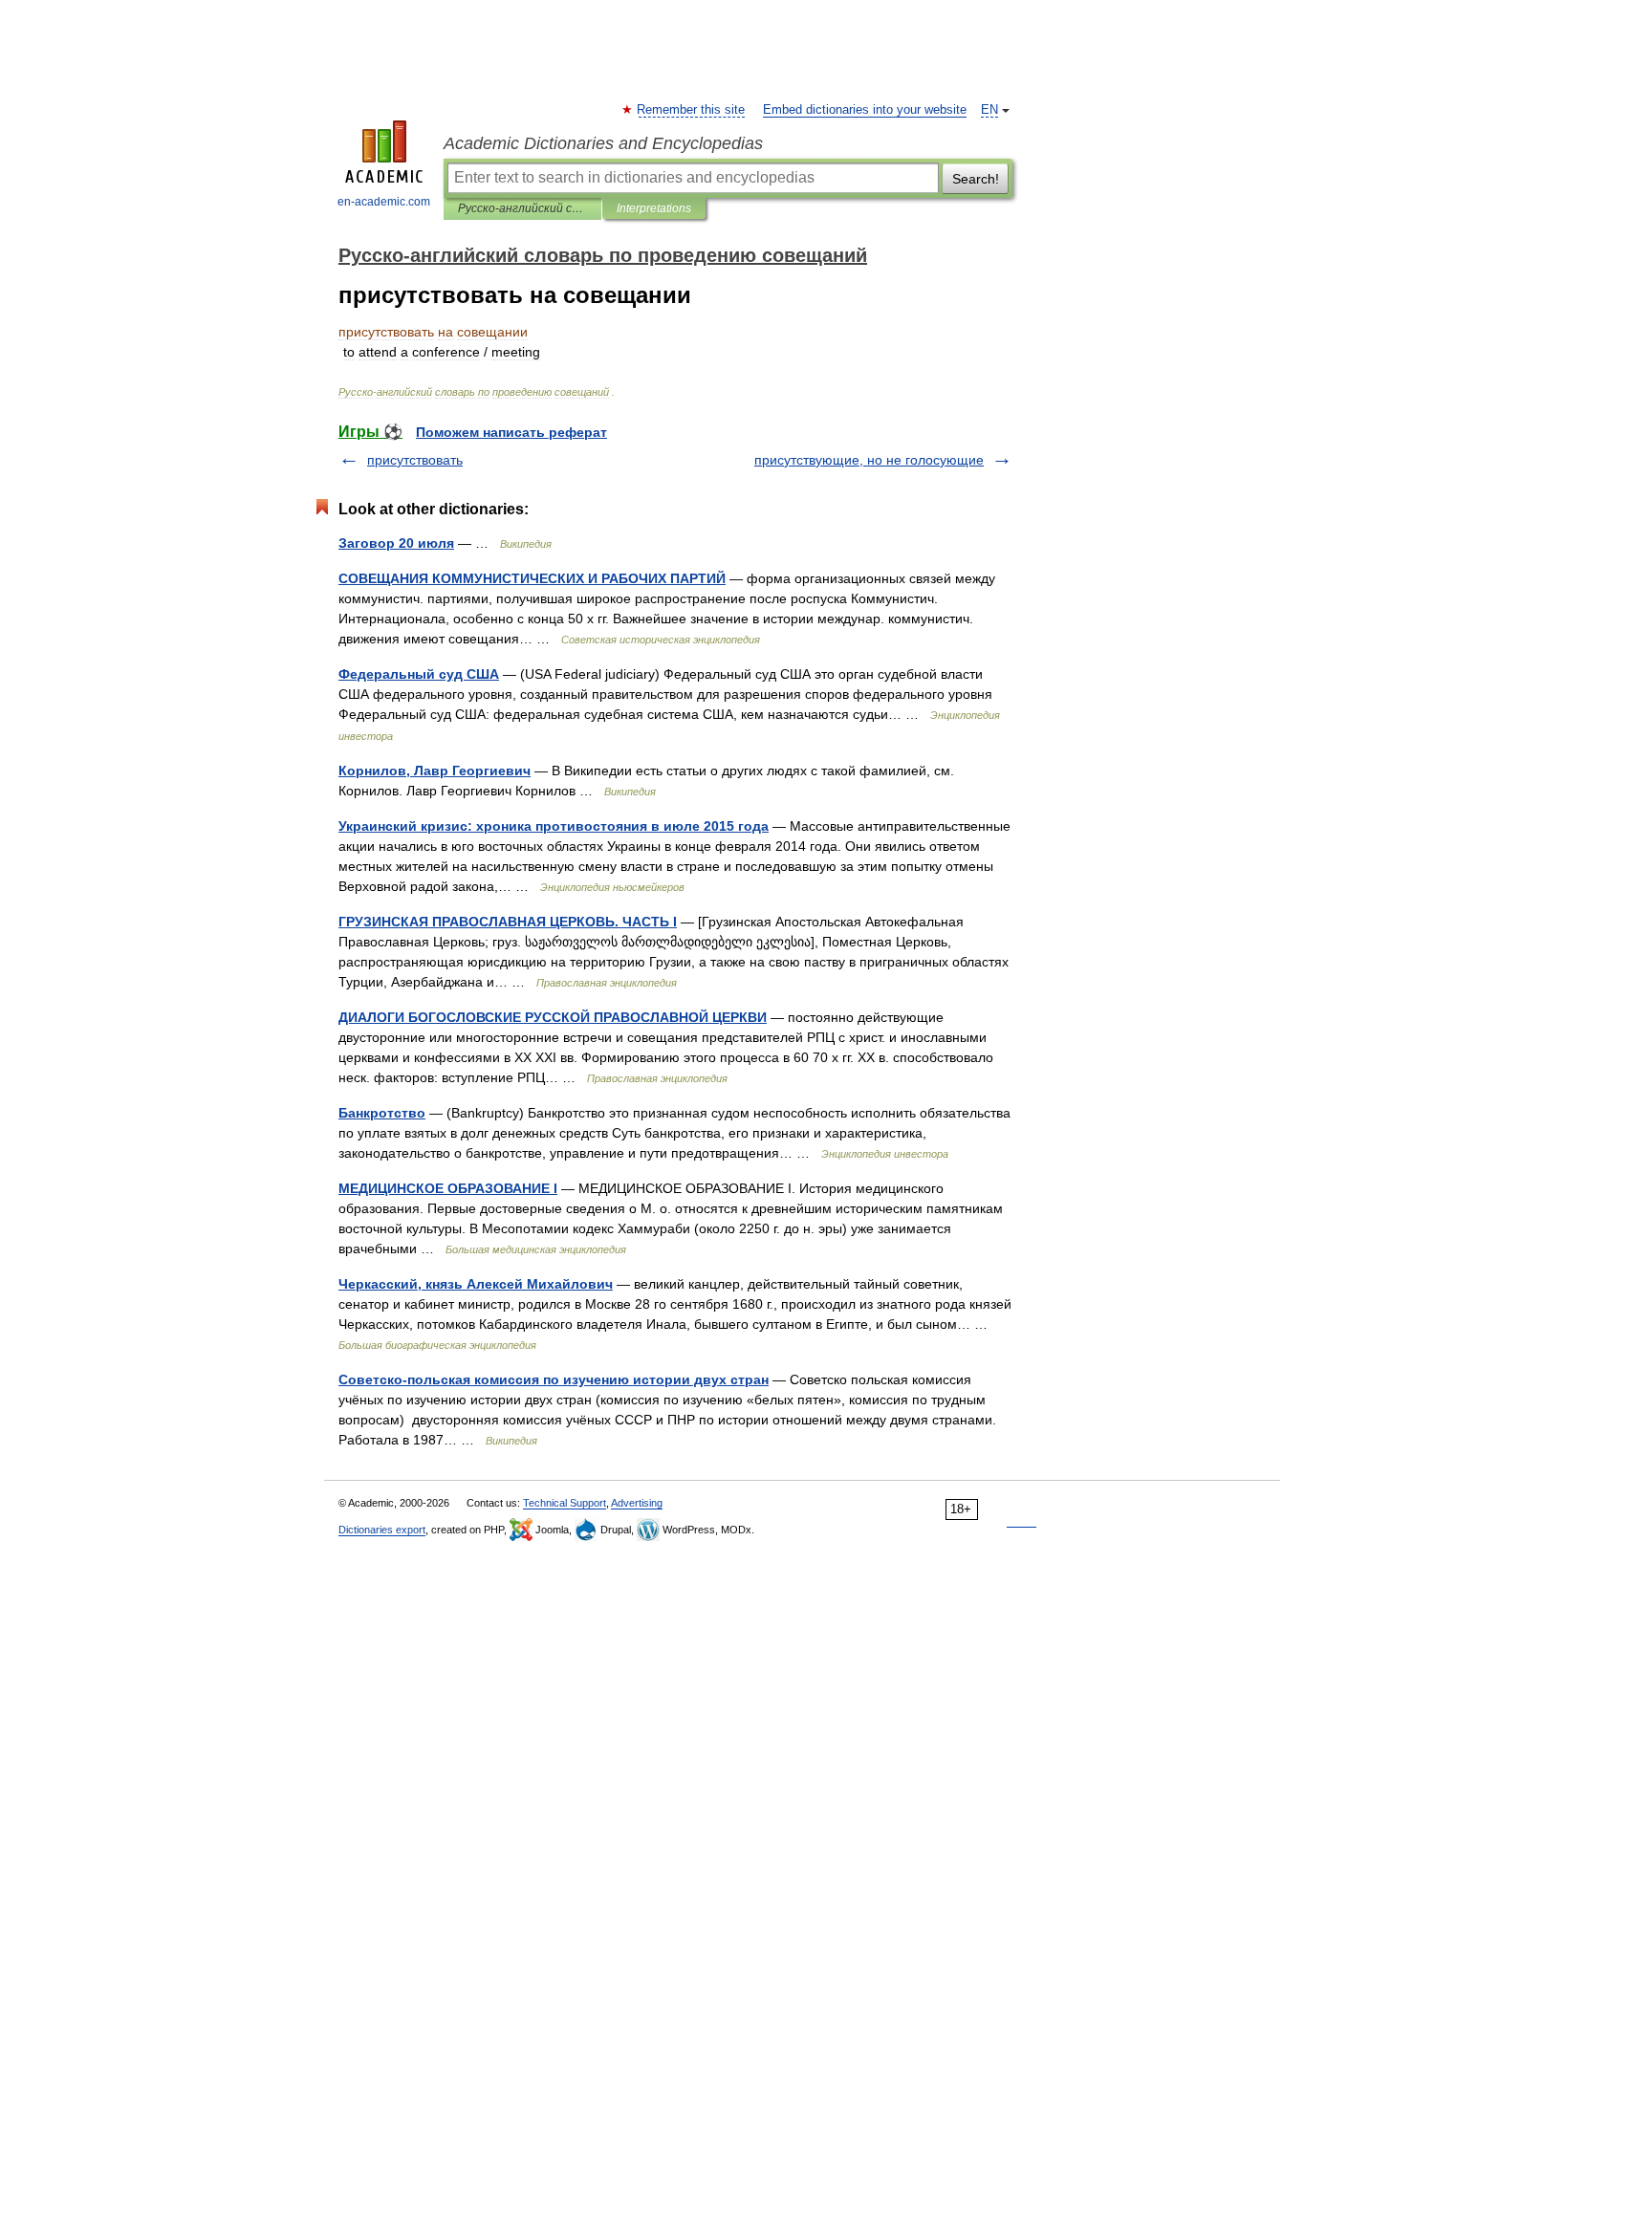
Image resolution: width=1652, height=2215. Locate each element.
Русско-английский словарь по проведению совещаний (522, 208)
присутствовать (415, 460)
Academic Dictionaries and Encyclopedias (603, 143)
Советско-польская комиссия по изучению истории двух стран (554, 1379)
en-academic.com (384, 202)
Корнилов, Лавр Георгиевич (435, 771)
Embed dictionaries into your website (865, 110)
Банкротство (382, 1113)
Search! (976, 179)
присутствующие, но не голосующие (869, 460)
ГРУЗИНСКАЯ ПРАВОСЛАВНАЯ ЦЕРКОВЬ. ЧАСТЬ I (508, 922)
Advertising (637, 1503)
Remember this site (692, 110)
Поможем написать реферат (511, 432)
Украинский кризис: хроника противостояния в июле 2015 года (554, 826)
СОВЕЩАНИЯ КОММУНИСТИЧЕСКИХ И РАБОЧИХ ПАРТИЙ (532, 578)
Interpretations (654, 208)
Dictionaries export (382, 1530)
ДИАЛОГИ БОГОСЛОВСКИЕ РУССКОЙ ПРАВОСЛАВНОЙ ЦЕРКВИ (553, 1017)
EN (989, 110)
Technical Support (565, 1503)
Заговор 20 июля (396, 543)
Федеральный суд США (419, 674)
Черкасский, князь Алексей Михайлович (476, 1284)
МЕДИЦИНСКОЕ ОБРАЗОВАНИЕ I (448, 1188)
